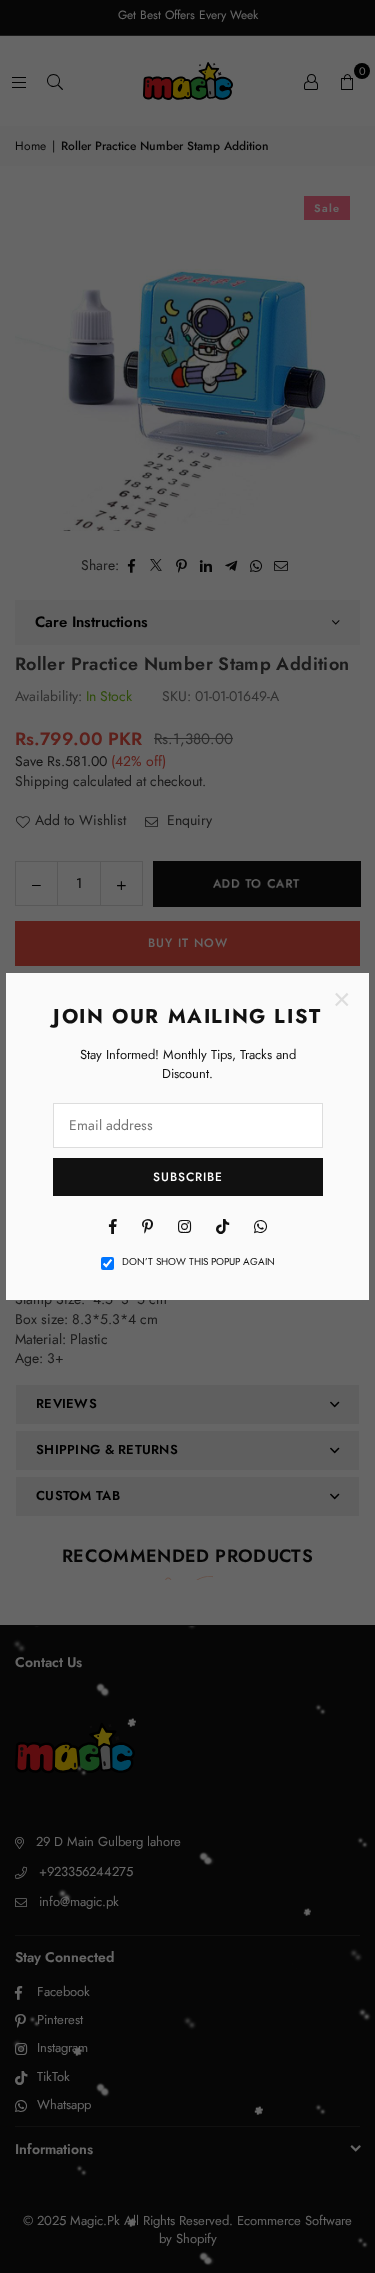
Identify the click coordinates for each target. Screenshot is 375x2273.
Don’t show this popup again (198, 1262)
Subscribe (188, 1177)
